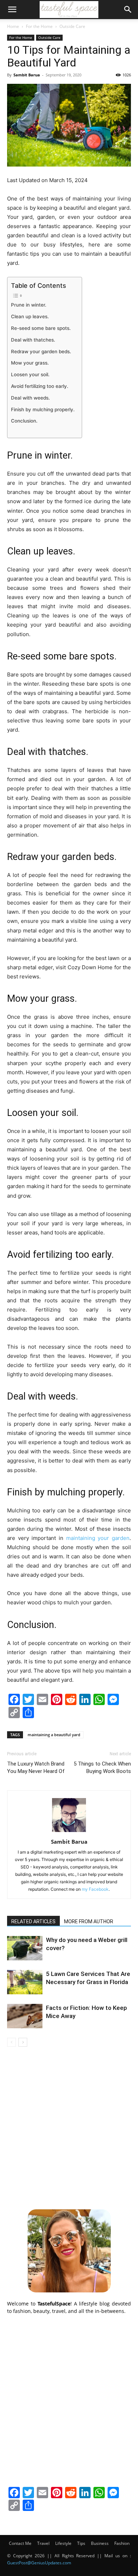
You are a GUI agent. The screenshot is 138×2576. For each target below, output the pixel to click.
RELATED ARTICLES (33, 1921)
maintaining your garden (98, 1538)
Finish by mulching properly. (43, 409)
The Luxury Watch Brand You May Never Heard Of (36, 1767)
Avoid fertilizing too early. (40, 386)
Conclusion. (24, 421)
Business (100, 2543)
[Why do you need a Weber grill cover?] (25, 1948)
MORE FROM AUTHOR (89, 1921)
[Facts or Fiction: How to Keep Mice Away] (25, 2016)
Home (13, 26)
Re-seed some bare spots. (41, 328)
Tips (81, 2543)
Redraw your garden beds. (41, 351)
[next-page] (23, 2042)
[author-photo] (69, 1832)
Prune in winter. (29, 305)
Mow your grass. (30, 363)
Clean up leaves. (30, 316)
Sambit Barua (27, 75)
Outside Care (72, 26)
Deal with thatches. (33, 340)
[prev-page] (11, 2042)
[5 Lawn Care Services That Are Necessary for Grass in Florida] (25, 1982)
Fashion (122, 2543)
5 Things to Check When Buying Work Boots (102, 1767)
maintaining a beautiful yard (54, 1735)
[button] (12, 10)
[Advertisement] (69, 2127)
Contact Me (20, 2543)
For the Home (39, 26)
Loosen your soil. (30, 374)
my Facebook (95, 1889)
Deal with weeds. (30, 398)
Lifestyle (63, 2543)
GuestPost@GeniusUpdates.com (39, 2563)
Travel (43, 2543)
